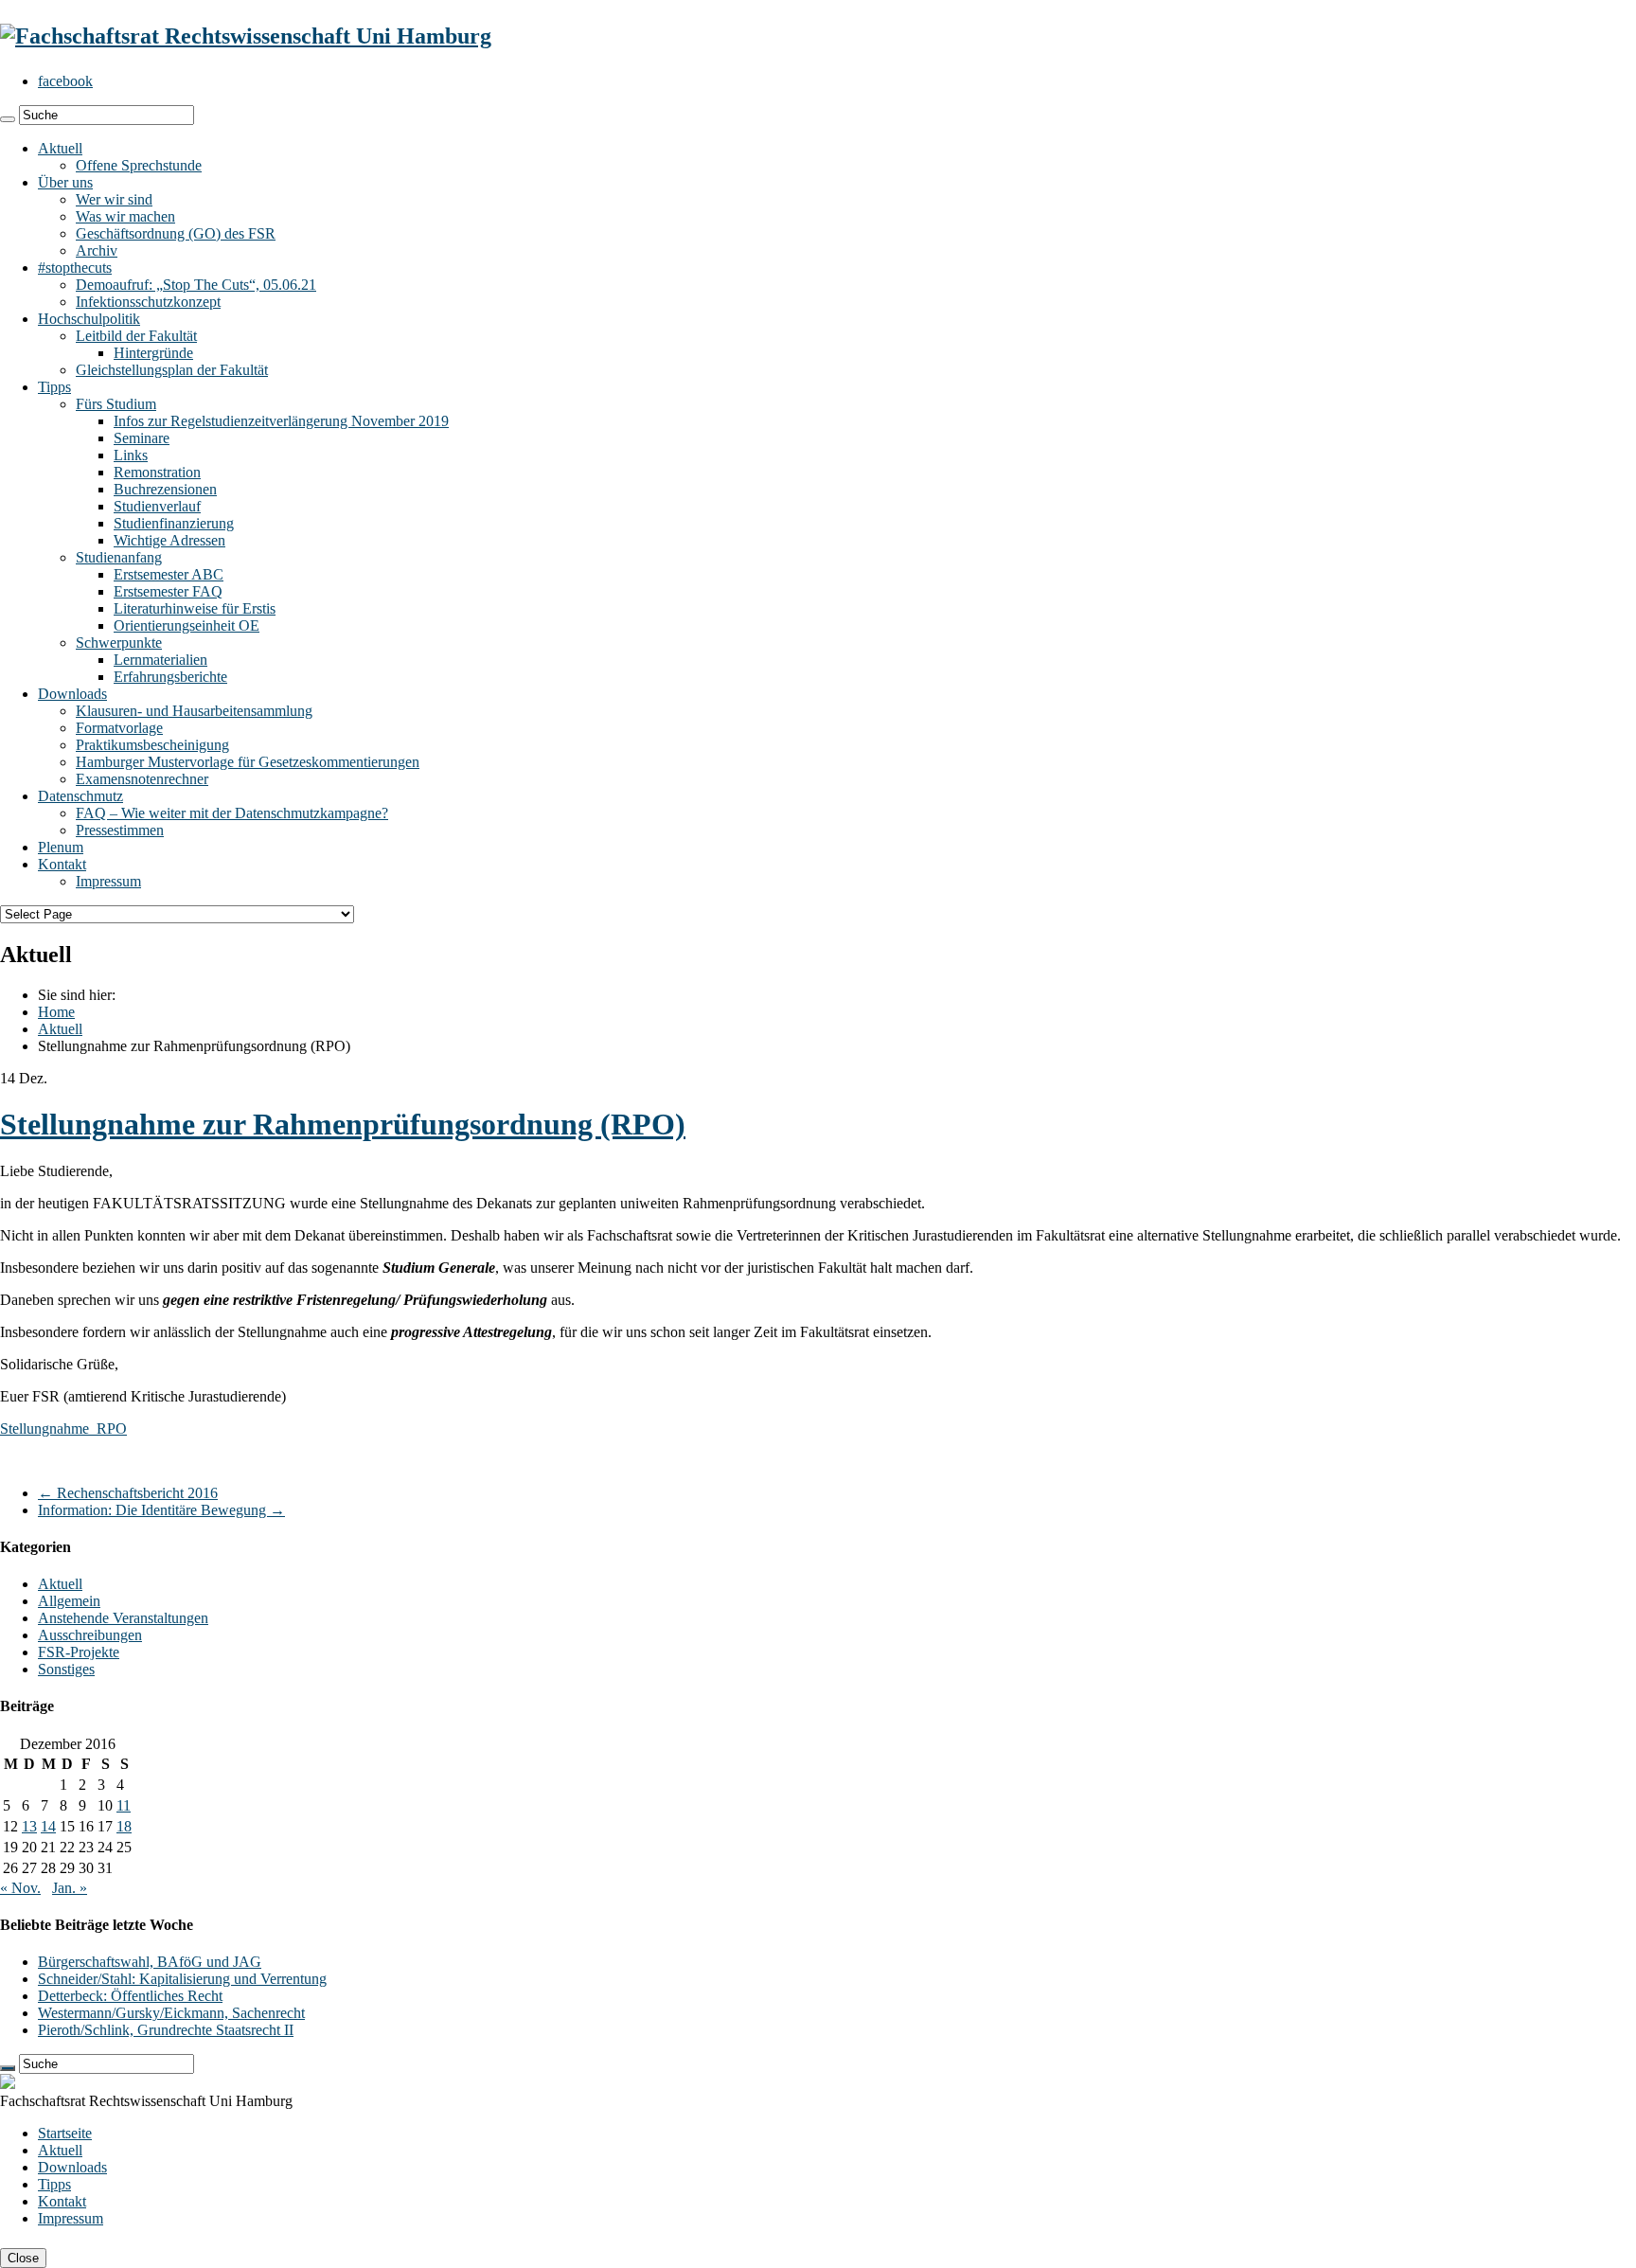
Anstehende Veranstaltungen (123, 1618)
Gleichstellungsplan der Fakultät (172, 370)
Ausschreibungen (90, 1635)
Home (56, 1012)
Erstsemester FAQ (168, 591)
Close (23, 2258)
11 (124, 1805)
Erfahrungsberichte (170, 677)
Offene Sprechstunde (139, 165)
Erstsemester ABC (169, 574)
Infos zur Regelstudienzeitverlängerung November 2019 (281, 421)
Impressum (108, 881)
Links (131, 455)
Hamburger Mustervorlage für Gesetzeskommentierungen (248, 762)
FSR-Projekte (79, 1652)
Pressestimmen (120, 830)
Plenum (61, 847)
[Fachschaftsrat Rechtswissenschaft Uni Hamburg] (246, 36)
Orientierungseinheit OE (187, 625)
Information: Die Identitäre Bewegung (161, 1510)
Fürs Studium (116, 404)
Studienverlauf (157, 506)
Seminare (142, 438)
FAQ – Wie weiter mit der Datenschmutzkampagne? (232, 813)
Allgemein (69, 1601)
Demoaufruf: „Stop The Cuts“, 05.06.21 (196, 285)
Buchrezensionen (165, 489)
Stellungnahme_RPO (63, 1429)
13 (29, 1826)
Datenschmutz (80, 796)
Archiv (97, 250)
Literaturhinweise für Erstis (195, 608)
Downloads (72, 694)
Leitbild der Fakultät (136, 336)
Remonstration (157, 472)
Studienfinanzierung (174, 523)
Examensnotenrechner (142, 779)
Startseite (65, 2133)
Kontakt (62, 864)
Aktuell (60, 148)
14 (48, 1826)
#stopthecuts (75, 268)
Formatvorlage (119, 728)
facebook (65, 81)
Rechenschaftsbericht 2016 (128, 1493)
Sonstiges (66, 1669)
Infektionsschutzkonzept (148, 302)
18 (124, 1826)
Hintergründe (153, 353)
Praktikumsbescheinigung (152, 745)
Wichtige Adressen (169, 540)
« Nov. (20, 1888)
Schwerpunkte (119, 643)
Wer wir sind (114, 199)
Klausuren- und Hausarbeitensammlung (194, 711)
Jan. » (70, 1888)
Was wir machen (125, 216)
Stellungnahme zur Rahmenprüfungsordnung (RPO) (343, 1124)
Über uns (65, 182)
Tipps (54, 387)
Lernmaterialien (160, 660)
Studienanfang (119, 557)
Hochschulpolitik (89, 319)
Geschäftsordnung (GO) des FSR (176, 233)
